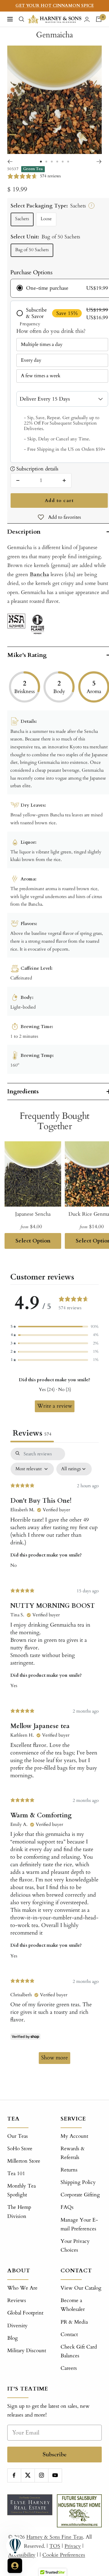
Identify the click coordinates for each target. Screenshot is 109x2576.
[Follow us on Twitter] (28, 2475)
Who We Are (22, 2288)
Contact (69, 2334)
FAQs (67, 2207)
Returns (69, 2170)
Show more (54, 2058)
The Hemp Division (19, 2212)
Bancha (39, 574)
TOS (55, 2546)
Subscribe (55, 2454)
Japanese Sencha (33, 1214)
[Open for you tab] (15, 2566)
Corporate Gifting (80, 2195)
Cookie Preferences (64, 2555)
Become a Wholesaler (73, 2305)
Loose (46, 219)
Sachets (22, 219)
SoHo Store (20, 2149)
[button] (54, 1327)
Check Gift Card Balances (79, 2351)
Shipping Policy (78, 2182)
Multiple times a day (42, 344)
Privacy (73, 2546)
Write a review (55, 1406)
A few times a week (41, 376)
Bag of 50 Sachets (32, 250)
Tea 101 (16, 2173)
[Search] (21, 19)
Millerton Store (24, 2161)
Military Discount (27, 2351)
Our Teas (18, 2136)
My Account (74, 2136)
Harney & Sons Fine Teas (55, 2537)
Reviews (17, 2300)
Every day (31, 360)
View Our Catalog (81, 2288)
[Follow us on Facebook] (14, 2475)
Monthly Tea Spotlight (21, 2190)
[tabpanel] (54, 1759)
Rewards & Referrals (73, 2153)
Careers (69, 2368)
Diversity (17, 2326)
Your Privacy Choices (75, 2246)
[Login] (87, 19)
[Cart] (99, 19)
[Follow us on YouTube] (55, 2475)
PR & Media (74, 2322)
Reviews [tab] (32, 1433)
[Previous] (10, 162)
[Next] (99, 162)
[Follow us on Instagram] (41, 2475)
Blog (13, 2338)
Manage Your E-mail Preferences (79, 2224)
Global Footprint (25, 2313)
